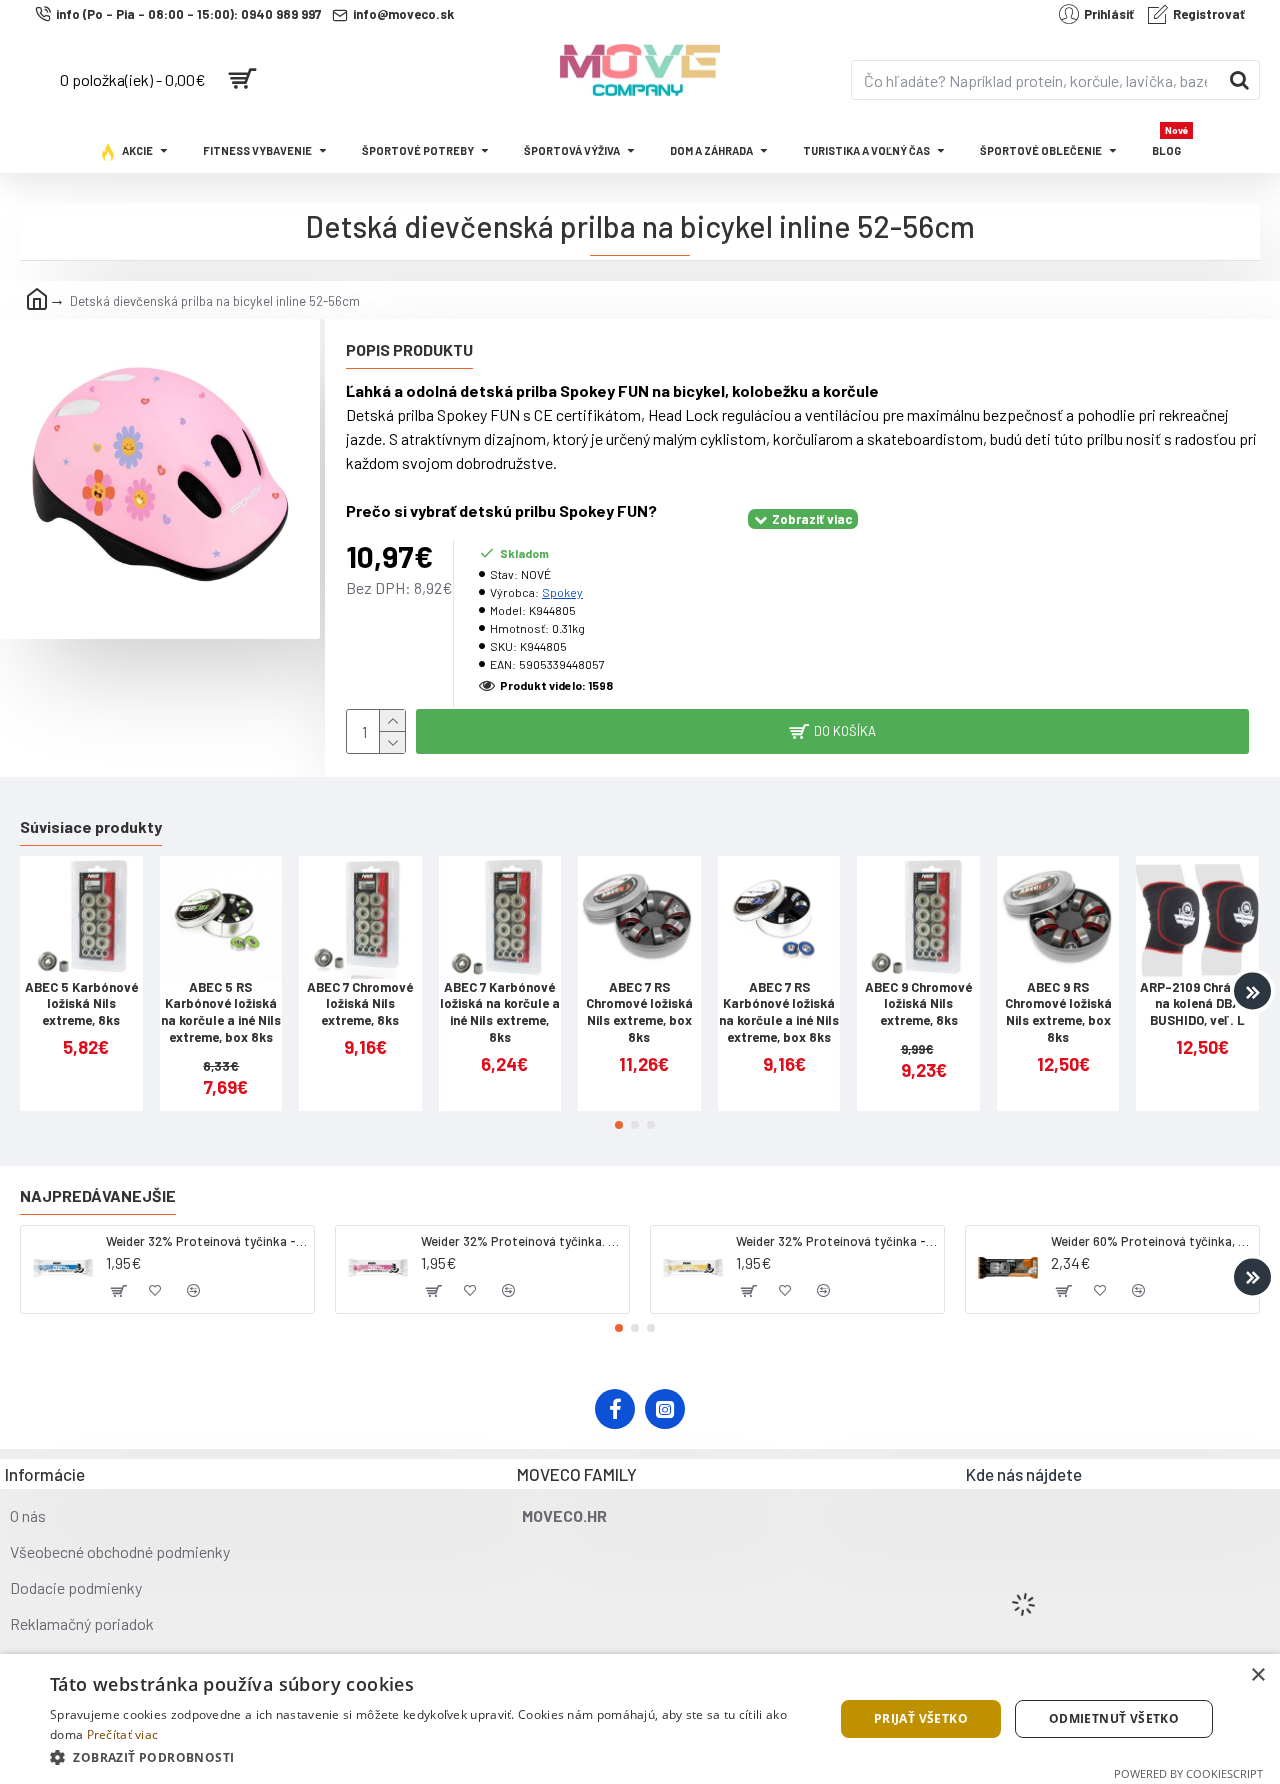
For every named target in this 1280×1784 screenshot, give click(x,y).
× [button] (1257, 1675)
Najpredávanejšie (98, 1195)
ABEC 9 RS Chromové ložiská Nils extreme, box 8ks (1058, 1012)
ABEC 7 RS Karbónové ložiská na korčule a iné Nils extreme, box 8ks (779, 1012)
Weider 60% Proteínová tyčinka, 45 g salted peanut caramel (1151, 1241)
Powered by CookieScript (1188, 1773)
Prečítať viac (123, 1734)
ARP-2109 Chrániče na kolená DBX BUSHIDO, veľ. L (1197, 1004)
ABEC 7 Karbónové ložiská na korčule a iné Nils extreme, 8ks (500, 1012)
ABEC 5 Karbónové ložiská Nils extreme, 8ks (81, 1004)
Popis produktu (409, 349)
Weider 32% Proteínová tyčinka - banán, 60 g (836, 1241)
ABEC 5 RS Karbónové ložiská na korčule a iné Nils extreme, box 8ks (221, 1012)
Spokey (562, 592)
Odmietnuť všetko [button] (1114, 1718)
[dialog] (640, 1719)
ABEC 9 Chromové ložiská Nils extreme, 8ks (918, 1004)
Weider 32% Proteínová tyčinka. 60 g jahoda (521, 1241)
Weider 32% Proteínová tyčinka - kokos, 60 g (206, 1241)
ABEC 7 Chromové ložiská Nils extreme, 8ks (360, 1004)
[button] (27, 991)
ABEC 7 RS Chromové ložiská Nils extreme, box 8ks (639, 1012)
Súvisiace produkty (91, 826)
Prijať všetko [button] (921, 1718)
